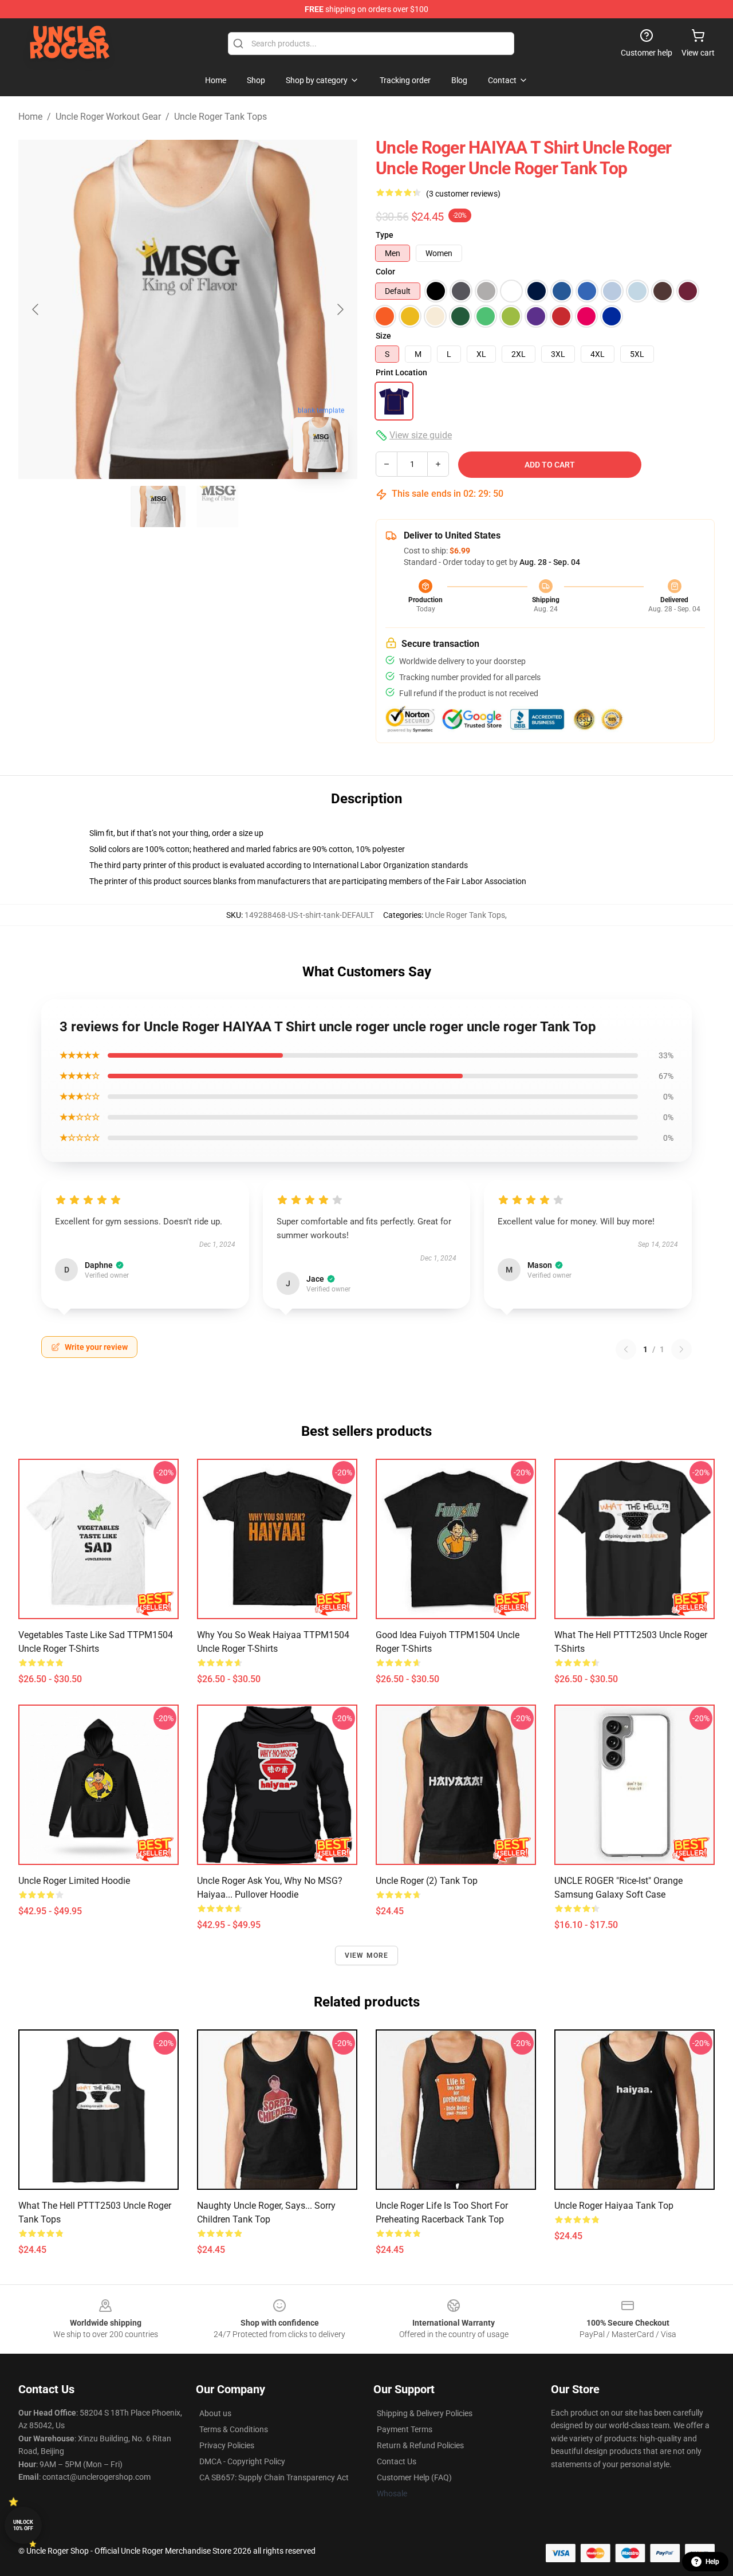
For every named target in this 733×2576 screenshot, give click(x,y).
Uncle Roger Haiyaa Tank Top (614, 2206)
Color (385, 272)
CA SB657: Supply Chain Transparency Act (274, 2477)
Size (383, 336)
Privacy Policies (227, 2445)
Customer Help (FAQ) (414, 2477)
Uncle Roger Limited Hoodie (74, 1881)
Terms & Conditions (234, 2429)
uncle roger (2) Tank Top (427, 1881)
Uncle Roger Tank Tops (220, 117)
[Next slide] (340, 309)
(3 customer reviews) (463, 194)
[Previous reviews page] (626, 1349)
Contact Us (397, 2461)
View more (367, 1955)
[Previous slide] (36, 309)
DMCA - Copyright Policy (242, 2461)
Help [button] (712, 2562)
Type (385, 235)
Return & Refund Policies (420, 2445)
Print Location (401, 372)
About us (215, 2413)
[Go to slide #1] (158, 506)
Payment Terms (405, 2429)
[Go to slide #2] (218, 506)
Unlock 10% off (23, 2525)
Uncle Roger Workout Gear (108, 117)
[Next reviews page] (681, 1349)
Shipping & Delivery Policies (425, 2413)
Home (30, 117)
